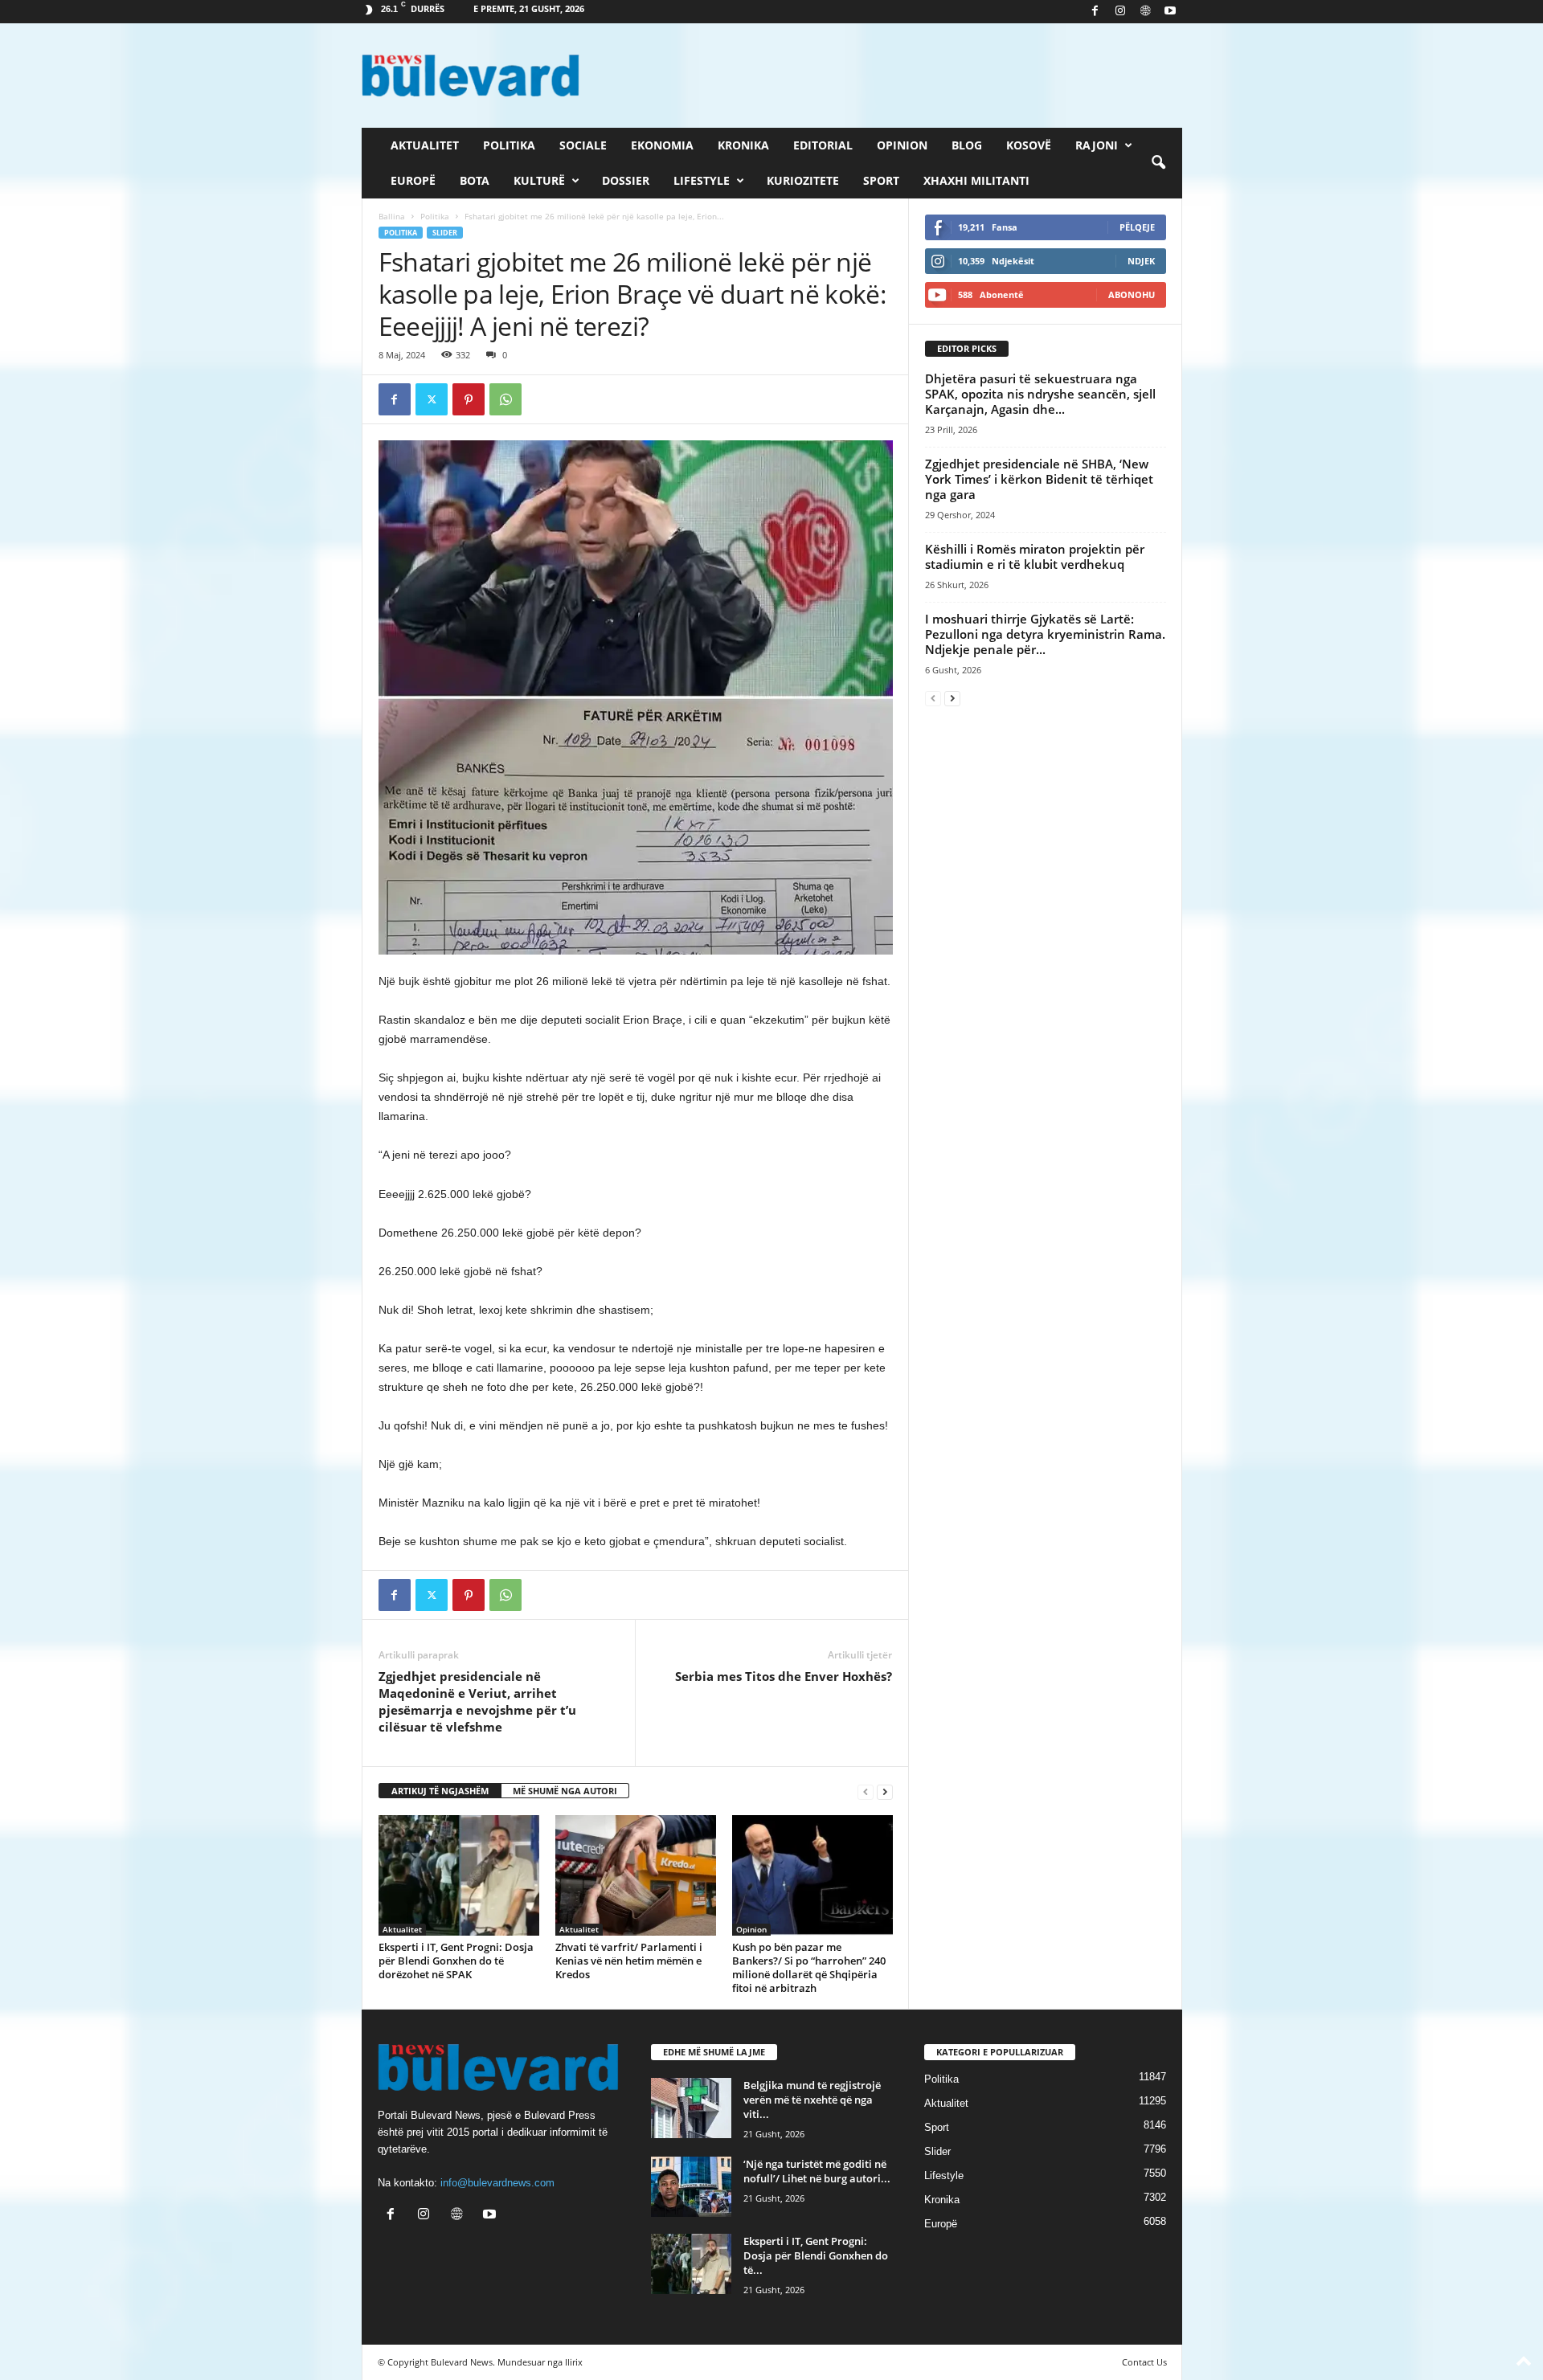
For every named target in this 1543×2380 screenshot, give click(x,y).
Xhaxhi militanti (976, 180)
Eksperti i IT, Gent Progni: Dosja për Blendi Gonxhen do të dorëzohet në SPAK (456, 1961)
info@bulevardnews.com (497, 2183)
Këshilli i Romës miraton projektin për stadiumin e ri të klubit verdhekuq (1035, 556)
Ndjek (1141, 261)
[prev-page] (866, 1791)
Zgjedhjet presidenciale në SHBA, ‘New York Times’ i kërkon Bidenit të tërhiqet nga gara (1039, 479)
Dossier (626, 180)
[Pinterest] (469, 399)
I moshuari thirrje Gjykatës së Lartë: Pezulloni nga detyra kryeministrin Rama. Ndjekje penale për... (1045, 634)
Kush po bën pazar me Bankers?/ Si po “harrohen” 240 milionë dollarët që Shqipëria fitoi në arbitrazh (809, 1967)
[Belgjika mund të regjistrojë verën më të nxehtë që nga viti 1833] (691, 2108)
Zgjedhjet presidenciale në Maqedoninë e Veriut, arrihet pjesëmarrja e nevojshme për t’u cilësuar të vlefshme (477, 1701)
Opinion (902, 145)
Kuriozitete (803, 180)
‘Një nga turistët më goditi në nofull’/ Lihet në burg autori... (817, 2171)
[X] (432, 399)
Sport (881, 180)
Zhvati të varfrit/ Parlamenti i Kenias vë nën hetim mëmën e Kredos (629, 1961)
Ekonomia (662, 145)
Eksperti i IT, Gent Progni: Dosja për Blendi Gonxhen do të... (816, 2255)
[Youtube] (1170, 12)
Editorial (823, 145)
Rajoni (1097, 145)
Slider (445, 233)
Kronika (743, 145)
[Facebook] (1095, 12)
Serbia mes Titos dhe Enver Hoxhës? (784, 1676)
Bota (475, 180)
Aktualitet (425, 145)
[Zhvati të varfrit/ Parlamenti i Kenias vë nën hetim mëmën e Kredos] (636, 1875)
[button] (1158, 163)
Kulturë (539, 180)
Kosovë (1029, 145)
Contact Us (1144, 2362)
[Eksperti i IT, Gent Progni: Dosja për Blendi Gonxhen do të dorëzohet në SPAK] (459, 1875)
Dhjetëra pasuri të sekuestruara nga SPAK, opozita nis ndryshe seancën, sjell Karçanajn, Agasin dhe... (1040, 394)
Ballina (392, 216)
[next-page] (885, 1791)
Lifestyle (702, 180)
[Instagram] (1120, 12)
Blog (967, 145)
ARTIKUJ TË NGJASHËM (440, 1791)
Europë (413, 180)
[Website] (1145, 12)
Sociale (583, 145)
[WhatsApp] (505, 399)
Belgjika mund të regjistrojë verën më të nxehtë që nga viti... (812, 2100)
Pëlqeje (1137, 227)
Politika (509, 145)
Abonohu (1132, 294)
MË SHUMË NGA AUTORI (565, 1791)
